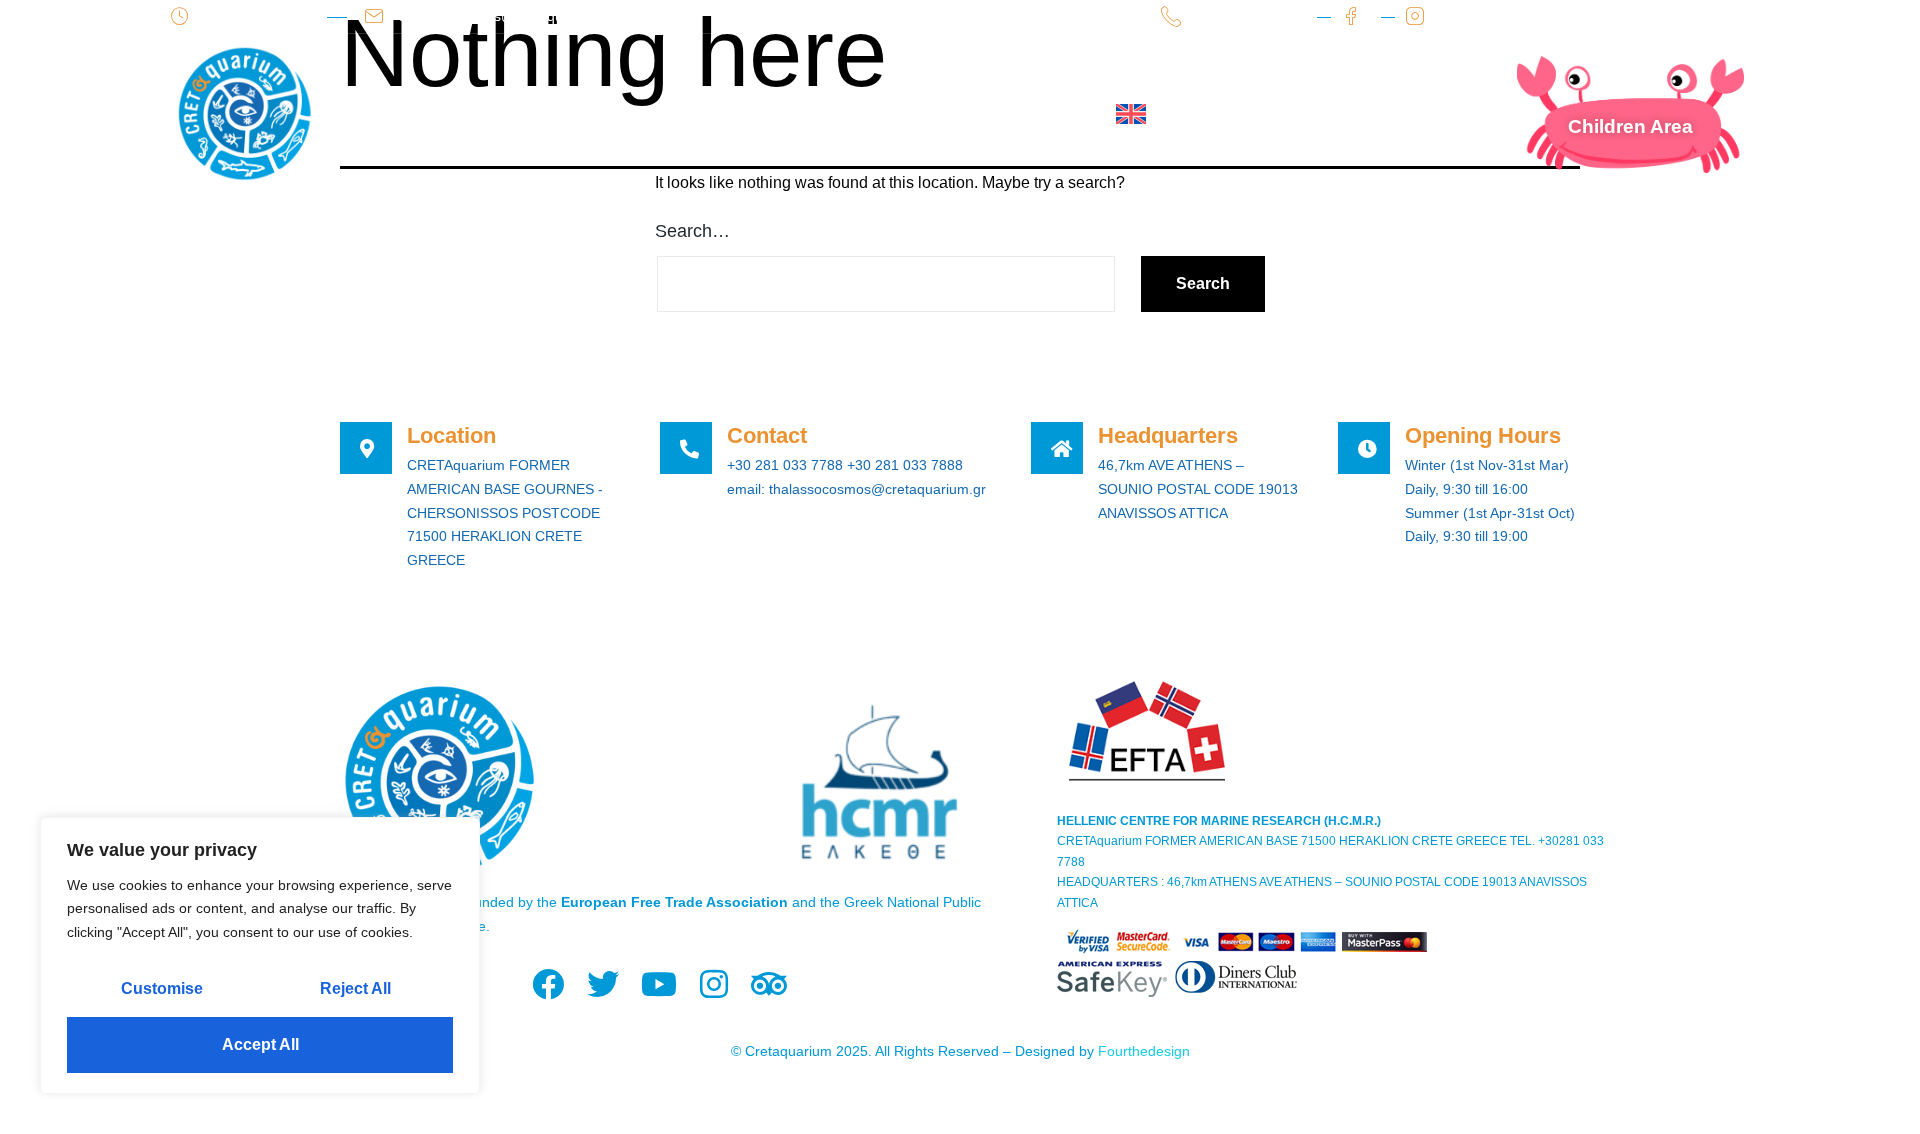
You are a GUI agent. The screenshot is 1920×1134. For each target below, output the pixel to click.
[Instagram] (713, 984)
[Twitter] (603, 984)
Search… (692, 231)
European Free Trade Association (674, 902)
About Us (485, 114)
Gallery (930, 114)
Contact (1049, 114)
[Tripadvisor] (768, 984)
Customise (162, 988)
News (823, 114)
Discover (708, 114)
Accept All (260, 1044)
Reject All (355, 988)
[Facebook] (548, 984)
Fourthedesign (1144, 1051)
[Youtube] (658, 984)
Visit (597, 114)
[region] (260, 955)
